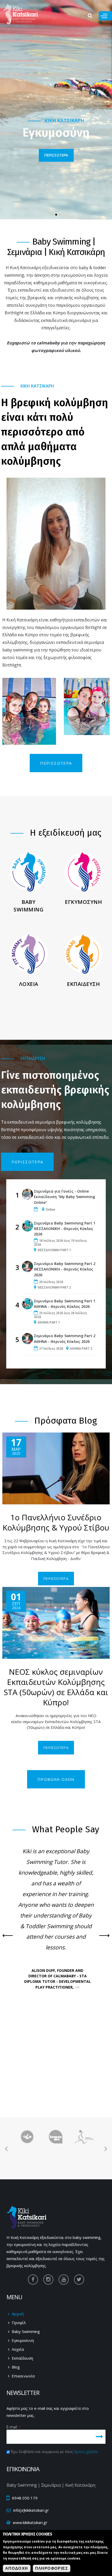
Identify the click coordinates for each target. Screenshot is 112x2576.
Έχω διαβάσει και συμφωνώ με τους (55, 2451)
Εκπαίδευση (22, 2358)
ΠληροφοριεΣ (52, 2568)
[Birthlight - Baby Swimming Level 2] (27, 2164)
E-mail (13, 2427)
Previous (8, 1936)
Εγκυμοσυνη (83, 902)
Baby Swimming (29, 906)
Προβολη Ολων (56, 1779)
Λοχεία (18, 2349)
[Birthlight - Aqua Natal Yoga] (56, 2164)
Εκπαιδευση (83, 984)
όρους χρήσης (86, 2451)
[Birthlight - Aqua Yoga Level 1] (56, 2140)
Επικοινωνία (23, 2376)
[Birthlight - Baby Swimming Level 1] (84, 2140)
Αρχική (18, 2314)
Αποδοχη (17, 2568)
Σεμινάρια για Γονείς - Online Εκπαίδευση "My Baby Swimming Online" (64, 1197)
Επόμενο (104, 1936)
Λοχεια (29, 984)
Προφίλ (19, 2323)
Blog (16, 2367)
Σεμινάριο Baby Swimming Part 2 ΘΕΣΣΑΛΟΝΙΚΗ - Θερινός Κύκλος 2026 (65, 1269)
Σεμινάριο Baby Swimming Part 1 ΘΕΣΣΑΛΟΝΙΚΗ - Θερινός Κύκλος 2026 (65, 1229)
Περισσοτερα (56, 763)
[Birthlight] (27, 2140)
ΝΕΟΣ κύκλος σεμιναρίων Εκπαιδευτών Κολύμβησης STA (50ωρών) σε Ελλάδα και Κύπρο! (56, 1687)
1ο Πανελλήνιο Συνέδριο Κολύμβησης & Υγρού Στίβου (56, 1522)
